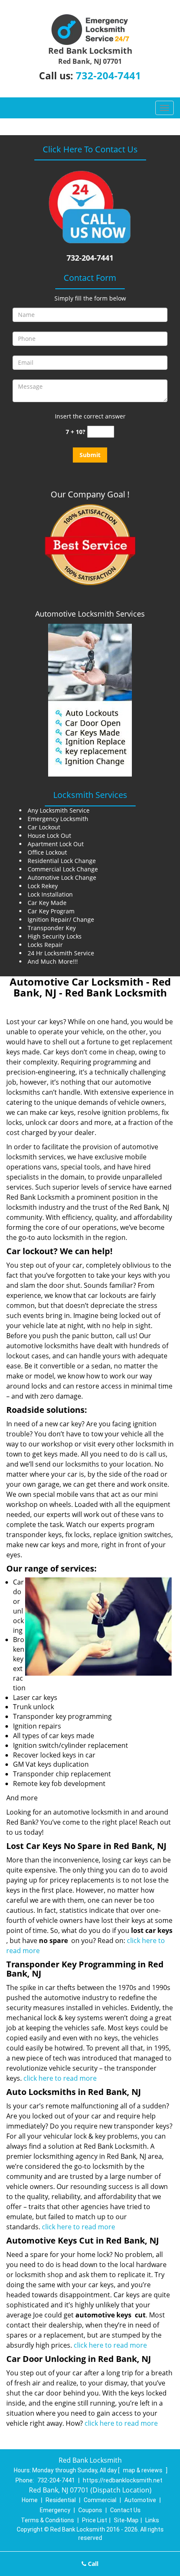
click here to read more (60, 2078)
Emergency (55, 2510)
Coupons (90, 2510)
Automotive (140, 2500)
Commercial (100, 2500)
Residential (61, 2500)
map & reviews (143, 2470)
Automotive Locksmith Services (90, 614)
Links (152, 2520)
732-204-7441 (108, 75)
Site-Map (126, 2520)
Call (92, 2564)
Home (30, 2500)
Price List (95, 2520)
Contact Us (125, 2510)
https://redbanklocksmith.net (123, 2480)
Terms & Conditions (48, 2520)
